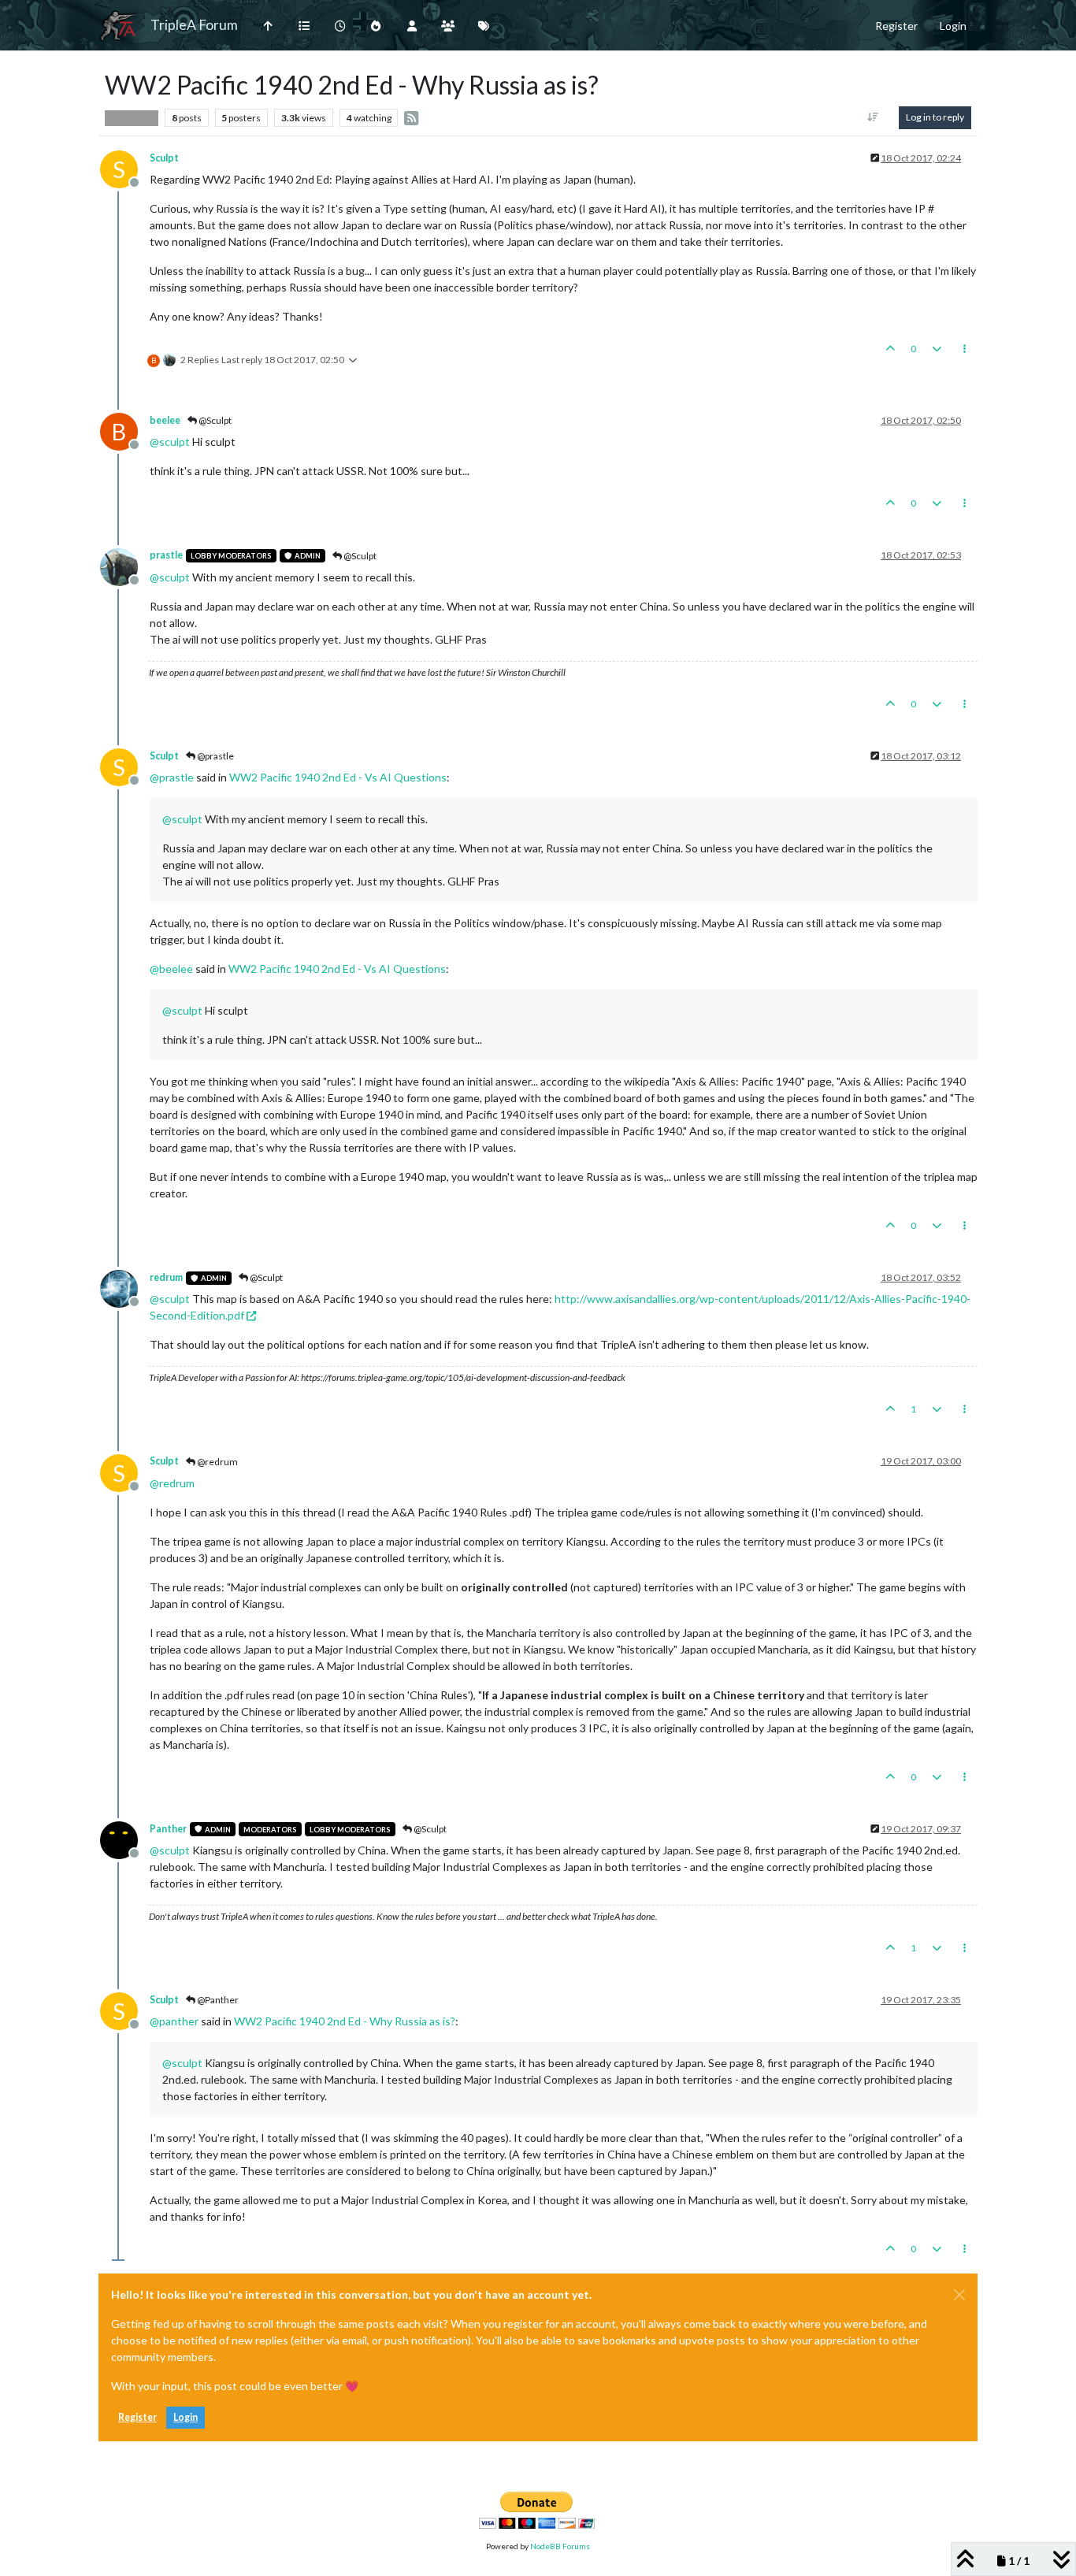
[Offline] (125, 565)
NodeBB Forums (560, 2546)
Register (137, 2417)
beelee (165, 420)
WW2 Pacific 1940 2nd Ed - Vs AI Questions (338, 777)
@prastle (215, 756)
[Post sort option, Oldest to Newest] (873, 117)
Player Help (132, 117)
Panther (168, 1829)
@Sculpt (214, 420)
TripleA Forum (194, 25)
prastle (166, 555)
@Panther (217, 2000)
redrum (166, 1277)
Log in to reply (935, 117)
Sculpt (164, 158)
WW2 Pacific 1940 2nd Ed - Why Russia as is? (345, 2021)
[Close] (959, 2295)
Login (186, 2417)
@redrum (217, 1462)
